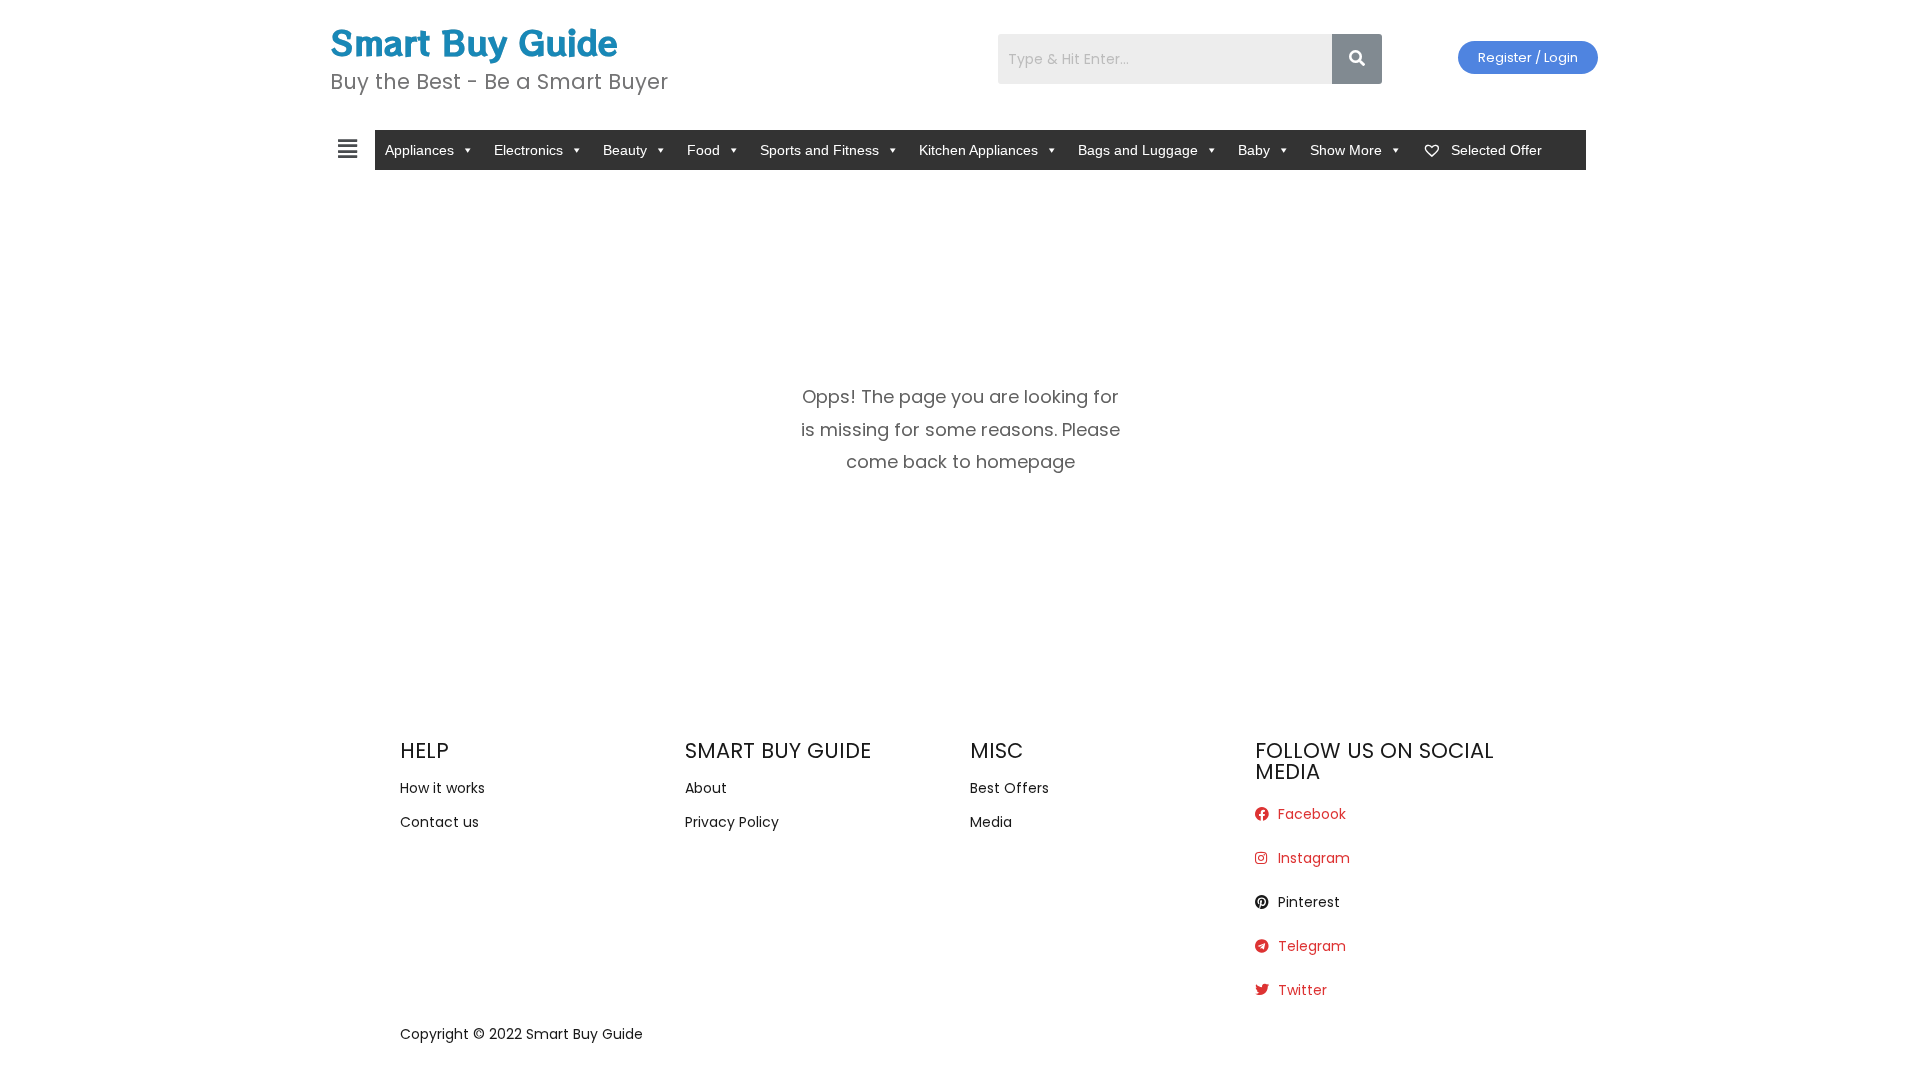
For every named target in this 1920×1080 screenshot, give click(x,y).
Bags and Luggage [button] (1138, 150)
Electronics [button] (528, 150)
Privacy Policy (732, 822)
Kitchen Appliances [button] (978, 150)
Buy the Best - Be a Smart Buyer (499, 81)
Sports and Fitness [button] (819, 150)
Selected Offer (1494, 150)
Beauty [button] (625, 150)
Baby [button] (1254, 150)
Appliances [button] (419, 150)
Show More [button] (1346, 150)
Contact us (439, 822)
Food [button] (703, 150)
